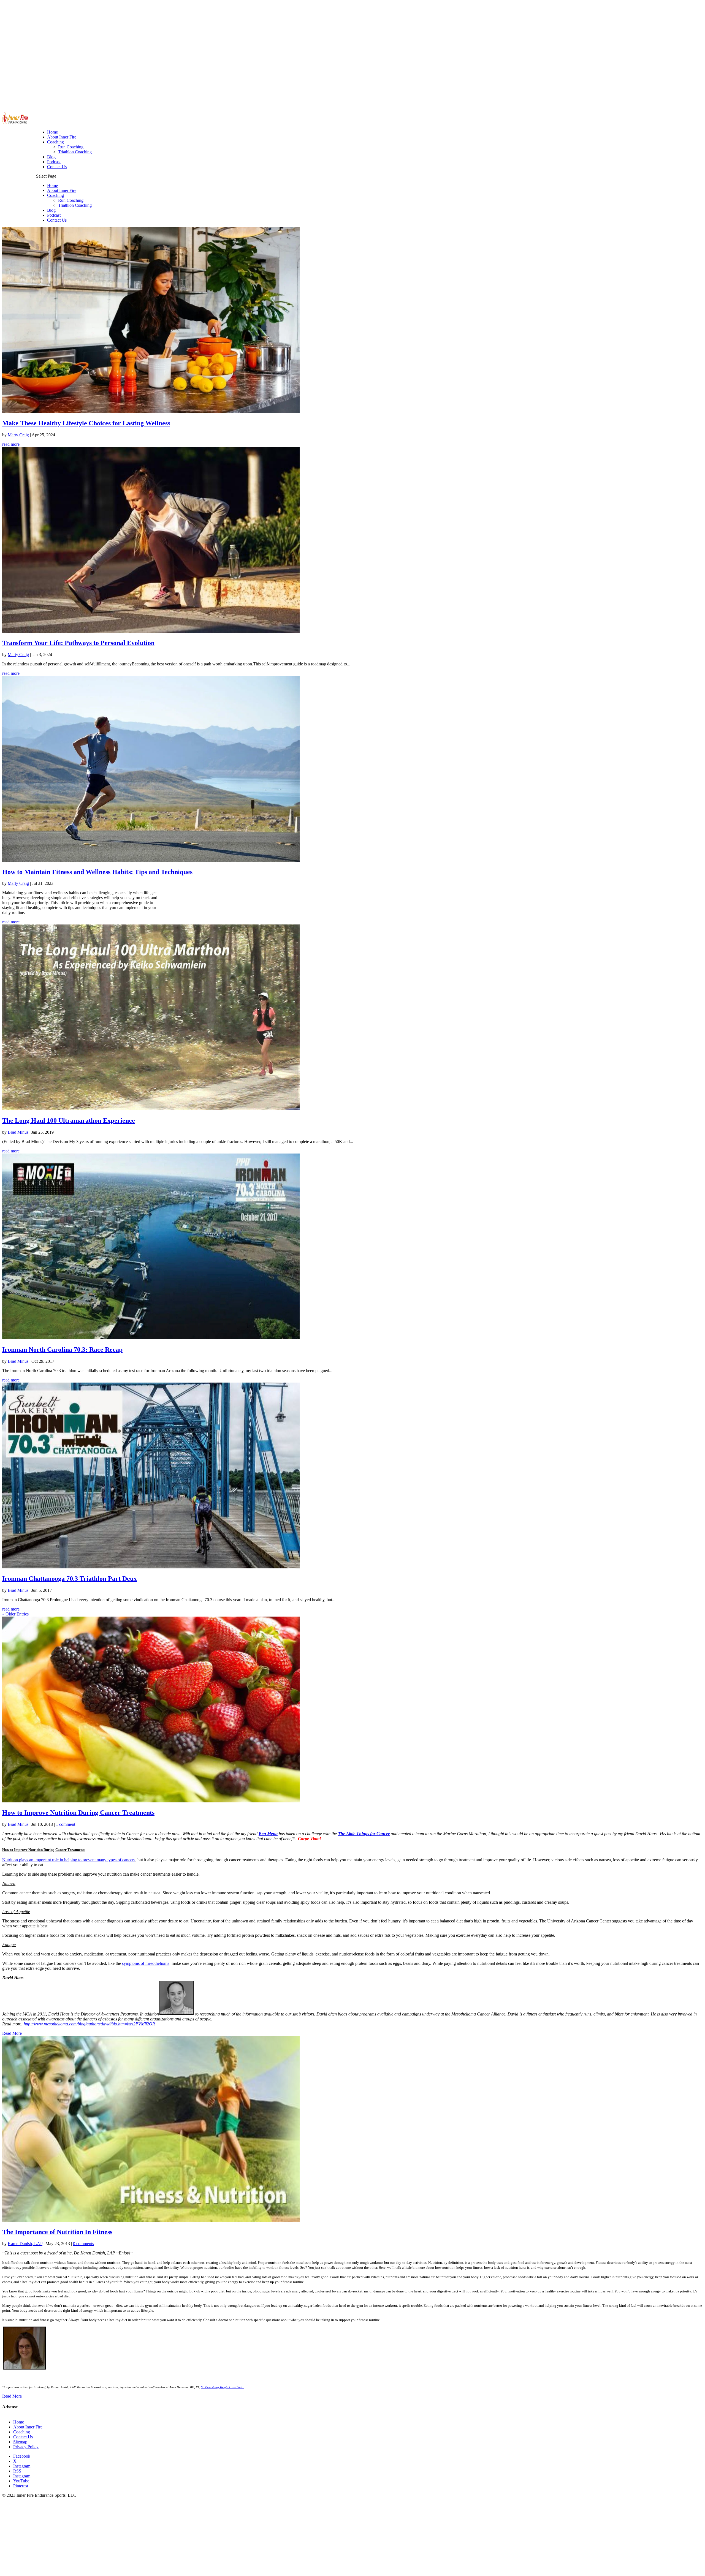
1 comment (66, 1824)
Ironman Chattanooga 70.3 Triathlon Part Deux (70, 1579)
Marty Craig (18, 435)
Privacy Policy (26, 2447)
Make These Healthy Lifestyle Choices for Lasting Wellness (86, 423)
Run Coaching (71, 200)
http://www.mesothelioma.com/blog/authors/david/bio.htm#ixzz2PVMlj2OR (89, 2024)
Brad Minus (18, 1132)
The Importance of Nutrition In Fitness (57, 2232)
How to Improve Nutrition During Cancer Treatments (78, 1813)
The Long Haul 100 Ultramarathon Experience (69, 1120)
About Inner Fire (62, 190)
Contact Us (57, 220)
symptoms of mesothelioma (146, 1963)
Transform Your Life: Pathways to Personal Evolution (78, 643)
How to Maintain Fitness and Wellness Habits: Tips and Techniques (97, 872)
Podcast (54, 215)
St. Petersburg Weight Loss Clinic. (222, 2387)
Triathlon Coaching (75, 205)
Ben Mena (268, 1834)
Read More (12, 2033)
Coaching (55, 195)
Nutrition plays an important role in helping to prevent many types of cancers (69, 1860)
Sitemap (20, 2442)
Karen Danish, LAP (25, 2244)
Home (52, 185)
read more (11, 444)
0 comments (83, 2244)
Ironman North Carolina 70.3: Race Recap (62, 1350)
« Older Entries (15, 1614)
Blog (51, 210)
